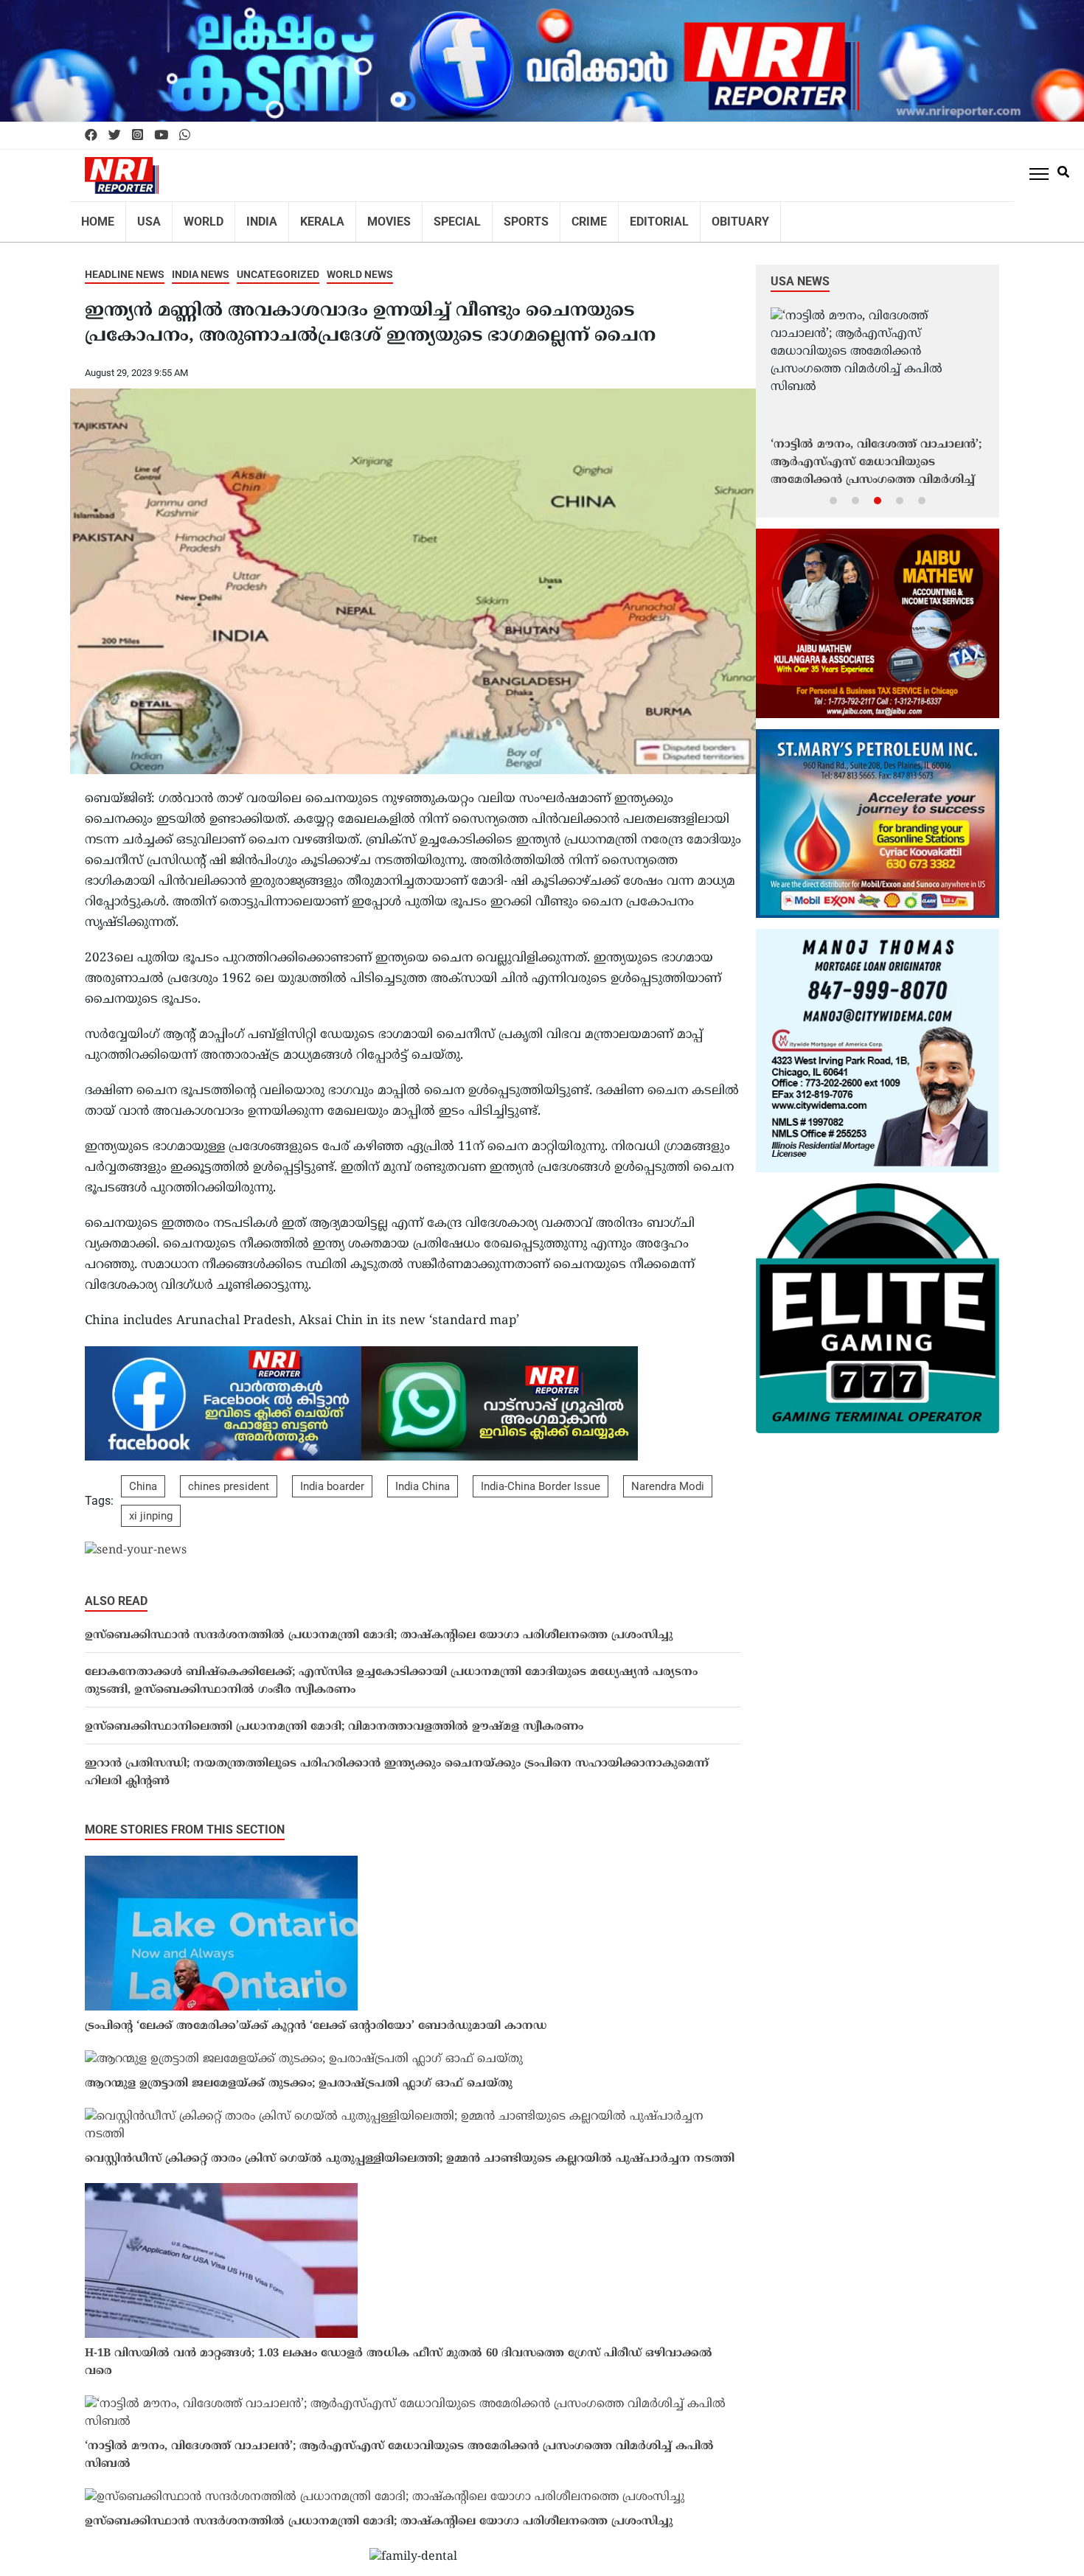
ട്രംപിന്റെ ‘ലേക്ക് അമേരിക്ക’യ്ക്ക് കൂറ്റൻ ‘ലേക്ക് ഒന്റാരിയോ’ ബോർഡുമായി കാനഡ (316, 2017)
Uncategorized (278, 265)
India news (201, 265)
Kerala (303, 217)
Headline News (125, 265)
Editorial (614, 217)
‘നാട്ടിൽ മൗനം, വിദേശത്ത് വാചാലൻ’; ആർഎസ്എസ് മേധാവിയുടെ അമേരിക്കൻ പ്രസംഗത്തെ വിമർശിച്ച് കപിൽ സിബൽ (399, 2446)
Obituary (687, 217)
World (194, 217)
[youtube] (161, 136)
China (143, 1477)
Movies (364, 217)
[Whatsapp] (185, 136)
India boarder (332, 1477)
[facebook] (91, 136)
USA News (800, 272)
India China (423, 1477)
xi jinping (151, 1506)
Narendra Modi (668, 1477)
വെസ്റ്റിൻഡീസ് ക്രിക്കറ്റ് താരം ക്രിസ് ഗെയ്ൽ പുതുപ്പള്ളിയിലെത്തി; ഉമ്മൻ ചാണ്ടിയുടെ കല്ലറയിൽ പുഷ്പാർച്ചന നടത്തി (410, 2149)
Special (427, 217)
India (248, 217)
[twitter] (115, 136)
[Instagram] (138, 136)
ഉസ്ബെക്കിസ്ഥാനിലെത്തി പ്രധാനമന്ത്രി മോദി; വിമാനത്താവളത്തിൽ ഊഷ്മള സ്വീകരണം (334, 1717)
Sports (491, 217)
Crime (549, 217)
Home (96, 217)
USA (143, 217)
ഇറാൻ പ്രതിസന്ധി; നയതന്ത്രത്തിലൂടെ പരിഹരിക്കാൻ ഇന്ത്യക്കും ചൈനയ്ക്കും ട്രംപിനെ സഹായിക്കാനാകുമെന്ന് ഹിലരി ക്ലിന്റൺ (397, 1763)
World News (360, 265)
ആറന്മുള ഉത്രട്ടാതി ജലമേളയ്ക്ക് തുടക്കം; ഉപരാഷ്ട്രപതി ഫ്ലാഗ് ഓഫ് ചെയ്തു (299, 2074)
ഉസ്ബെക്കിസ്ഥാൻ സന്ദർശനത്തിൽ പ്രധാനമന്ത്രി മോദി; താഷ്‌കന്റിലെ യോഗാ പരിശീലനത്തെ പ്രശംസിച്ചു (379, 1626)
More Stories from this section (185, 1820)
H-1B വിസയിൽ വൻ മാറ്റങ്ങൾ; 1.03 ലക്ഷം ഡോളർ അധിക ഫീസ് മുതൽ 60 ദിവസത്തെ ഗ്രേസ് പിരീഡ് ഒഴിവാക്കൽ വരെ (399, 2353)
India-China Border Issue (541, 1477)
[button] (833, 490)
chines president (229, 1477)
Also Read (116, 1591)
